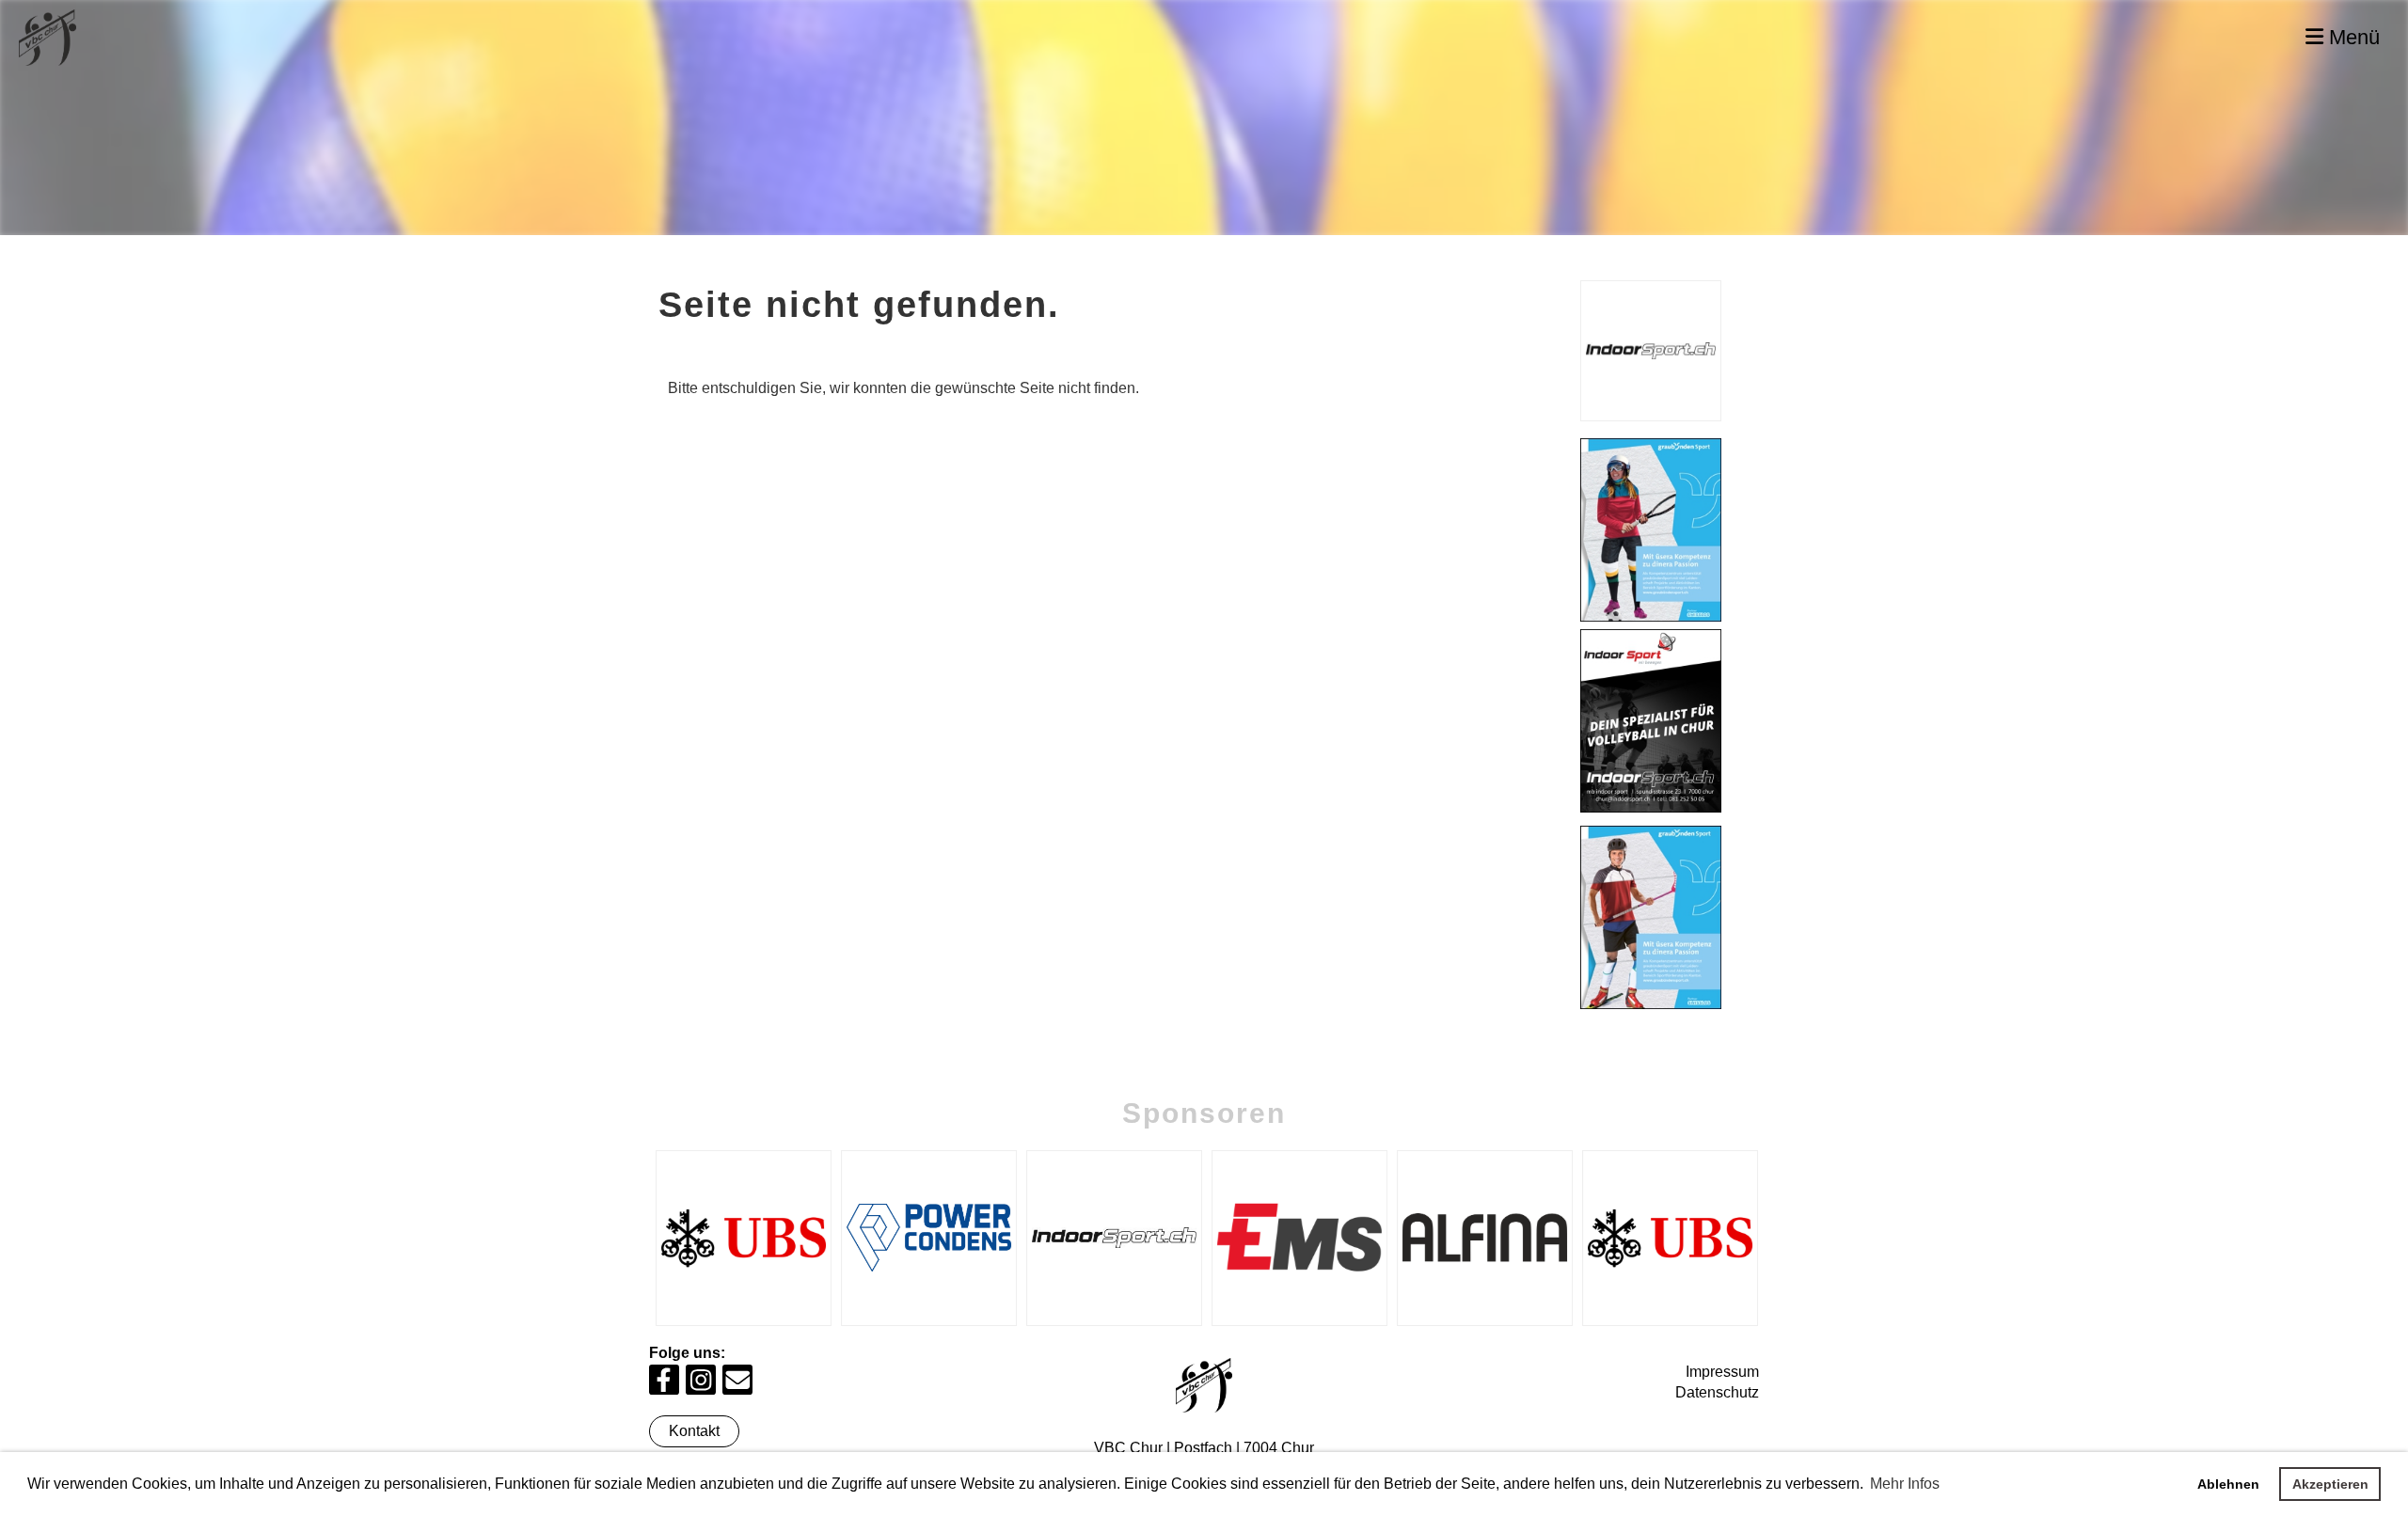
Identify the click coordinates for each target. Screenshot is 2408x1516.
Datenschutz (1717, 1392)
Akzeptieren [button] (2330, 1484)
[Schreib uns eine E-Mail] (737, 1384)
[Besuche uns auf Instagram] (701, 1384)
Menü (2352, 37)
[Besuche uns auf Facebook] (664, 1384)
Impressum (1722, 1372)
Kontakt (694, 1431)
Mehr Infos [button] (1905, 1484)
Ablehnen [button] (2228, 1484)
